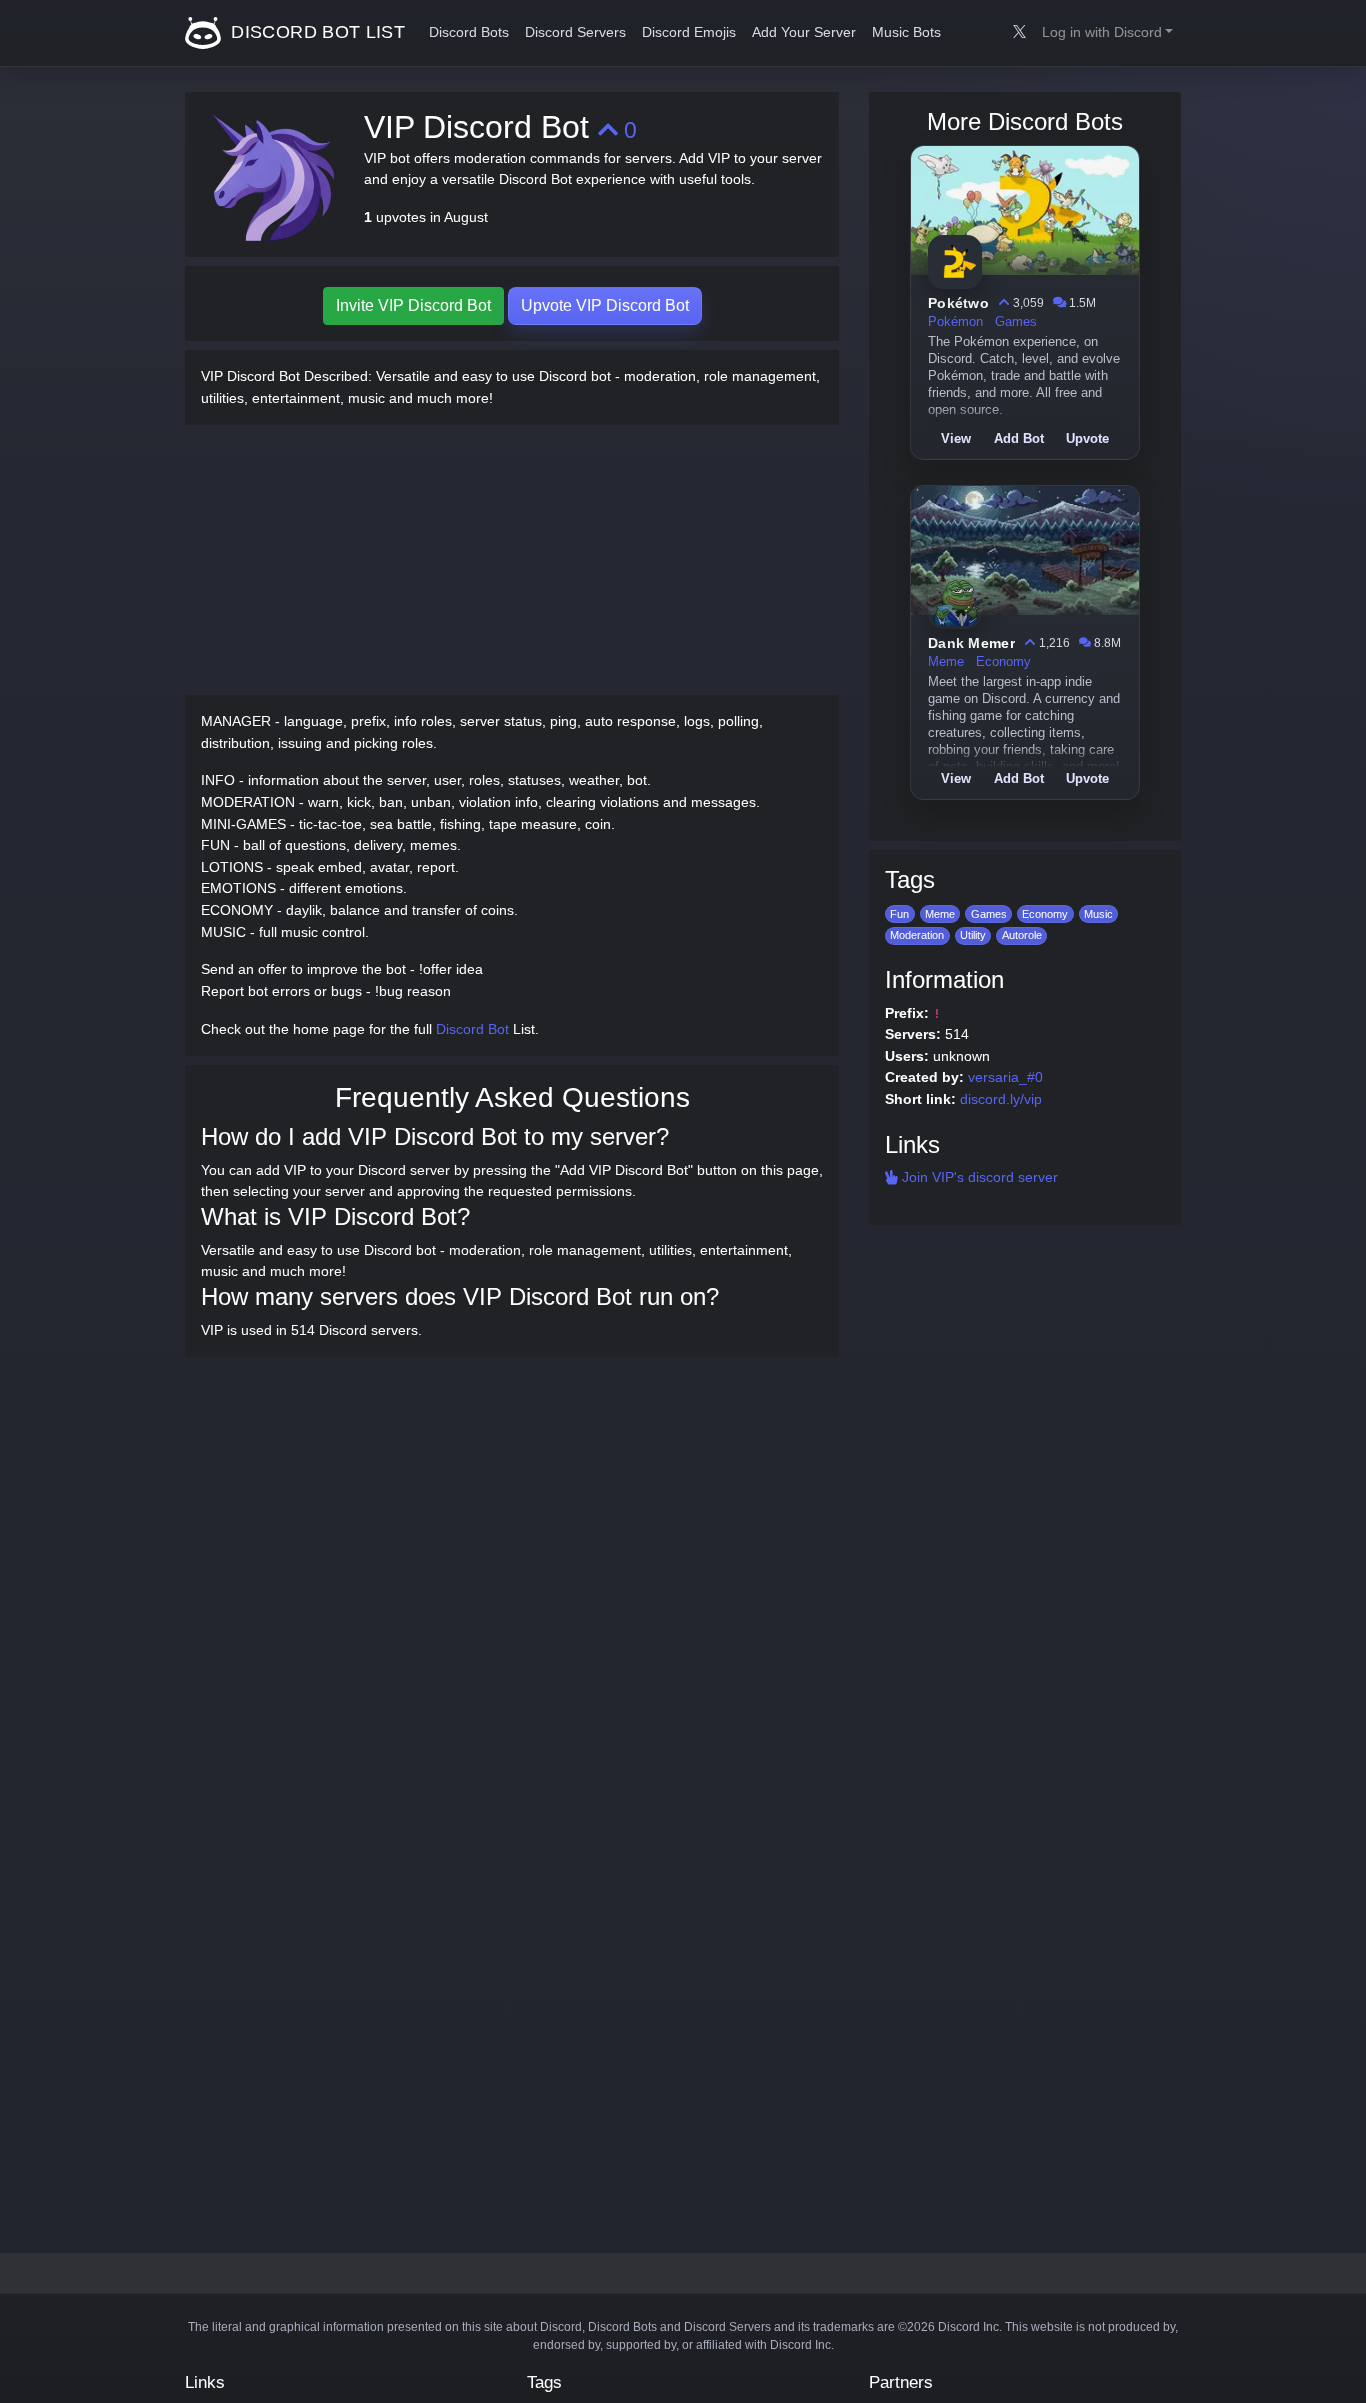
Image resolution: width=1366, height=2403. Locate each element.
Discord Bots (469, 32)
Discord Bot (472, 1029)
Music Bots (906, 32)
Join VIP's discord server (978, 1177)
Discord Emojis (689, 32)
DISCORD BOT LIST (315, 32)
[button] (1107, 33)
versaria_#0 (1005, 1077)
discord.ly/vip (1001, 1099)
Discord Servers (575, 32)
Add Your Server (804, 32)
